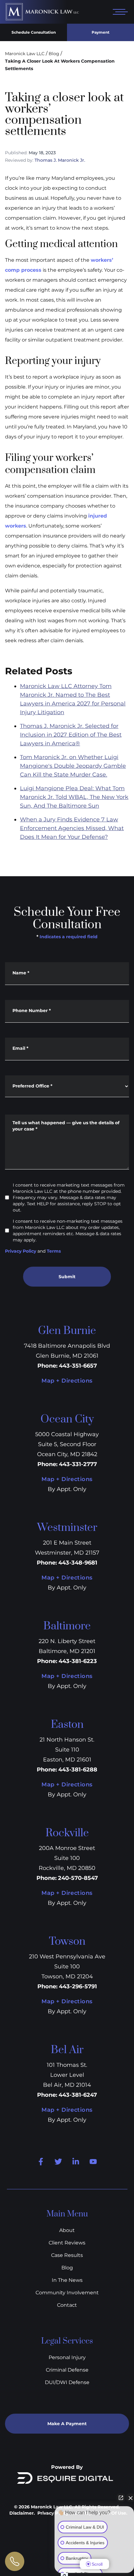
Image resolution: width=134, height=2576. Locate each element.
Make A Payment (67, 2424)
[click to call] (15, 2561)
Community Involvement (67, 2293)
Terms (54, 1251)
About (67, 2230)
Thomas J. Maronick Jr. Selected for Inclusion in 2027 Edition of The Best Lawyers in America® (71, 735)
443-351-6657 (78, 1366)
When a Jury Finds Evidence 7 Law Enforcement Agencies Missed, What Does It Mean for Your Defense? (72, 828)
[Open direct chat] (121, 2498)
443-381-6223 (78, 1661)
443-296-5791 (78, 1986)
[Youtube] (93, 2162)
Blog (54, 54)
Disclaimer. (22, 2513)
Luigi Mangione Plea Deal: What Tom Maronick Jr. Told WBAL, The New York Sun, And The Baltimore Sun (74, 797)
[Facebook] (41, 2162)
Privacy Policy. (54, 2513)
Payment (100, 32)
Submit (67, 1277)
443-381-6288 (78, 1770)
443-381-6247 (78, 2095)
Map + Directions (67, 1381)
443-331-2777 (78, 1464)
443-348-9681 (78, 1563)
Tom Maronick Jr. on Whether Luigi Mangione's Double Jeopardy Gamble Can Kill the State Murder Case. (73, 766)
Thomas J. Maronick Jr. (60, 160)
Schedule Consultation (34, 32)
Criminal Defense (67, 2370)
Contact (67, 2305)
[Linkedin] (76, 2162)
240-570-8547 (78, 1878)
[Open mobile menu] (119, 12)
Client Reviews (67, 2243)
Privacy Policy (21, 1251)
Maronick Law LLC (25, 54)
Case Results (67, 2255)
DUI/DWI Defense (67, 2382)
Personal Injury (67, 2357)
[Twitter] (58, 2162)
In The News (67, 2280)
